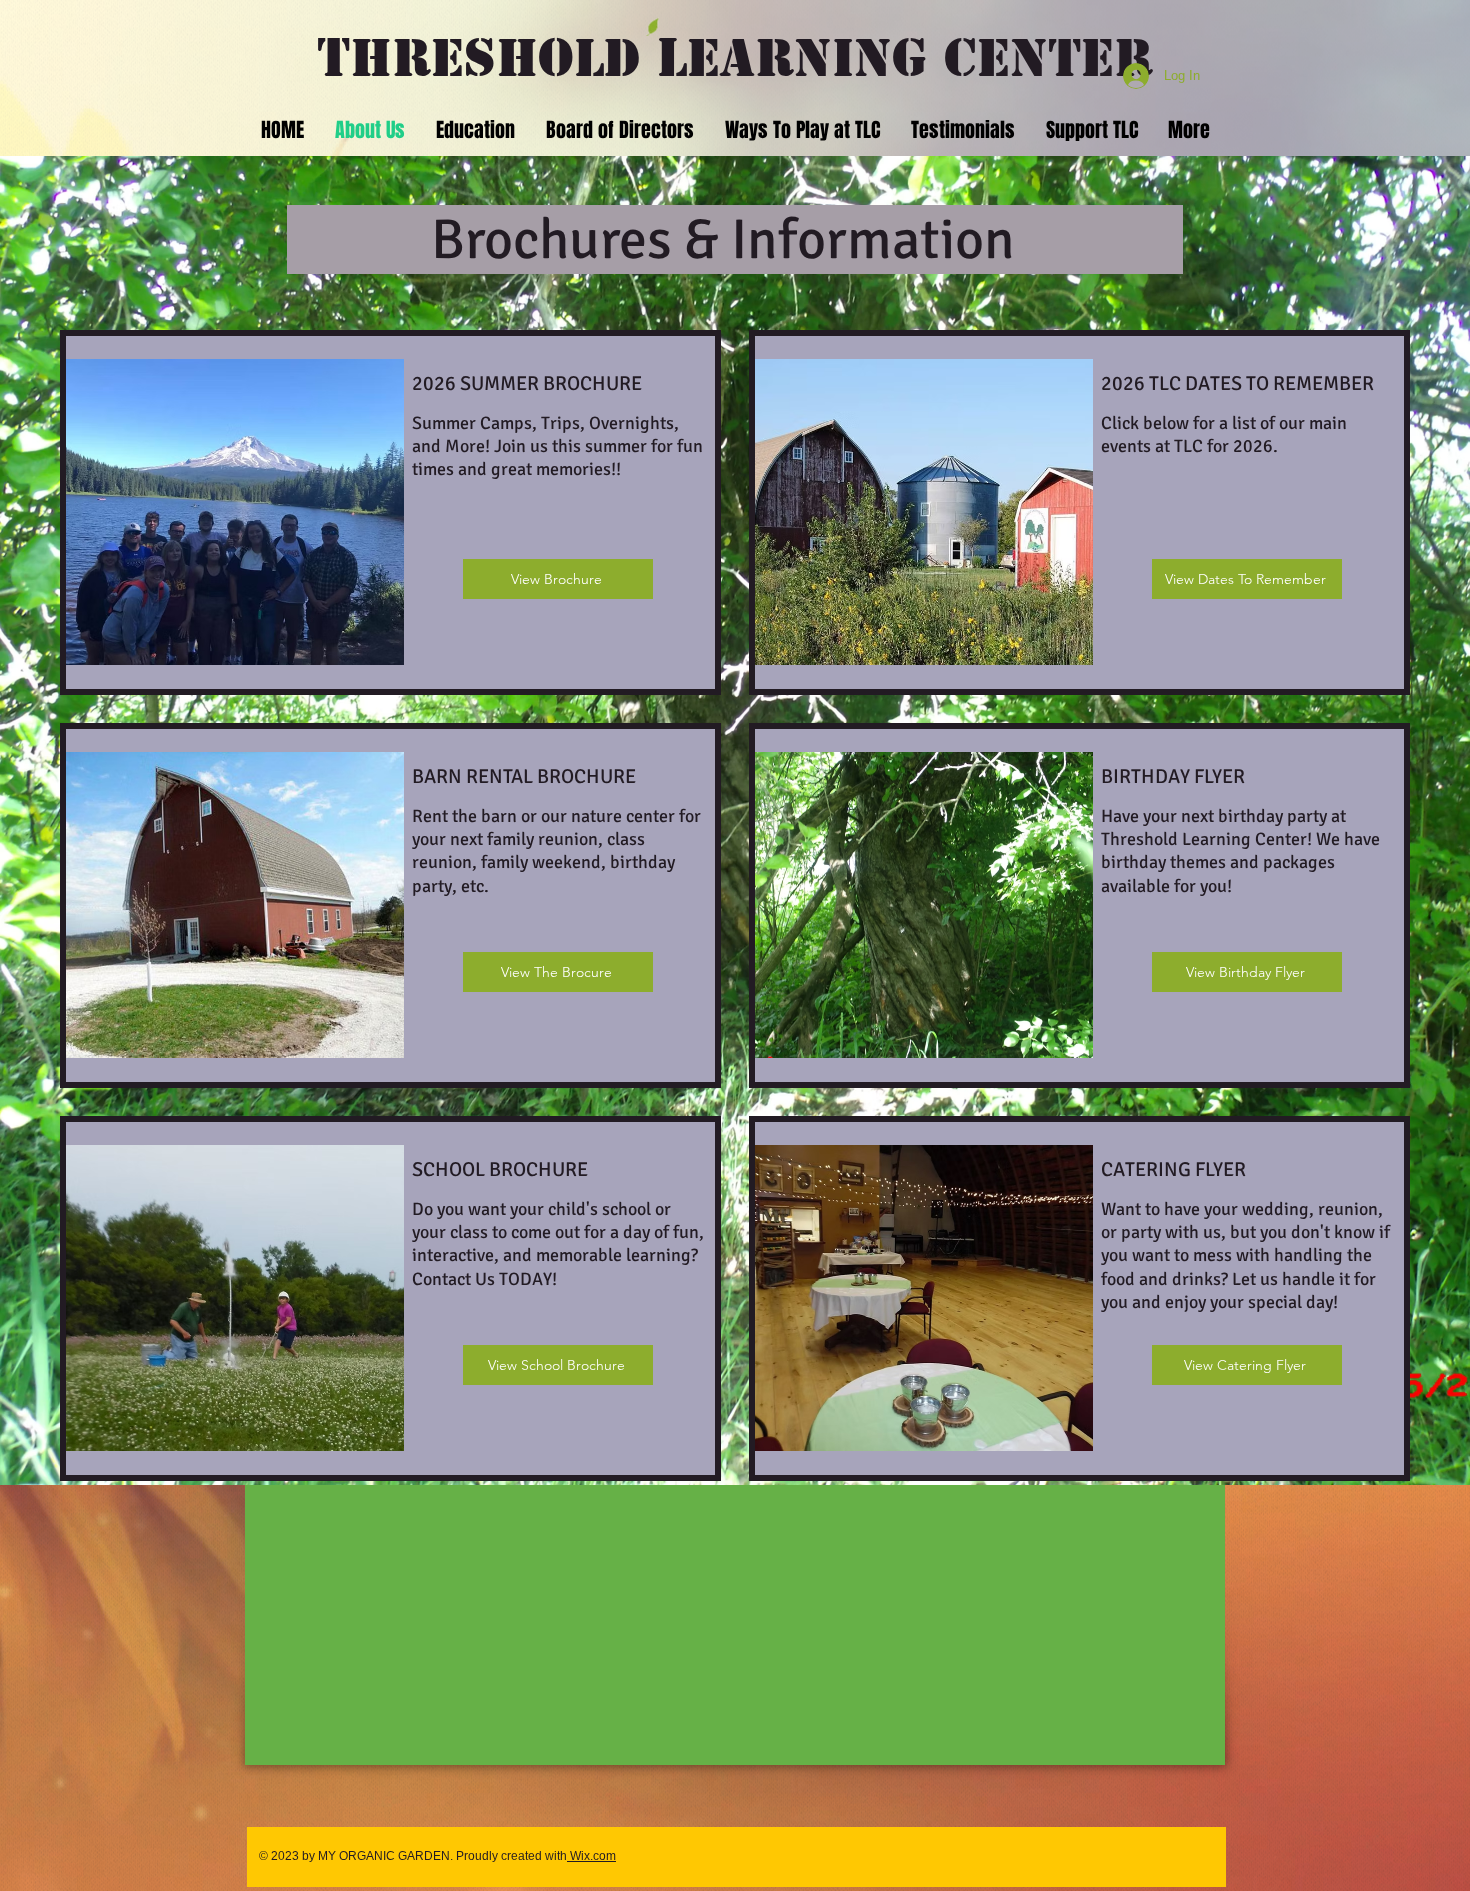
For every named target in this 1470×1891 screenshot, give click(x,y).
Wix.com (591, 1856)
